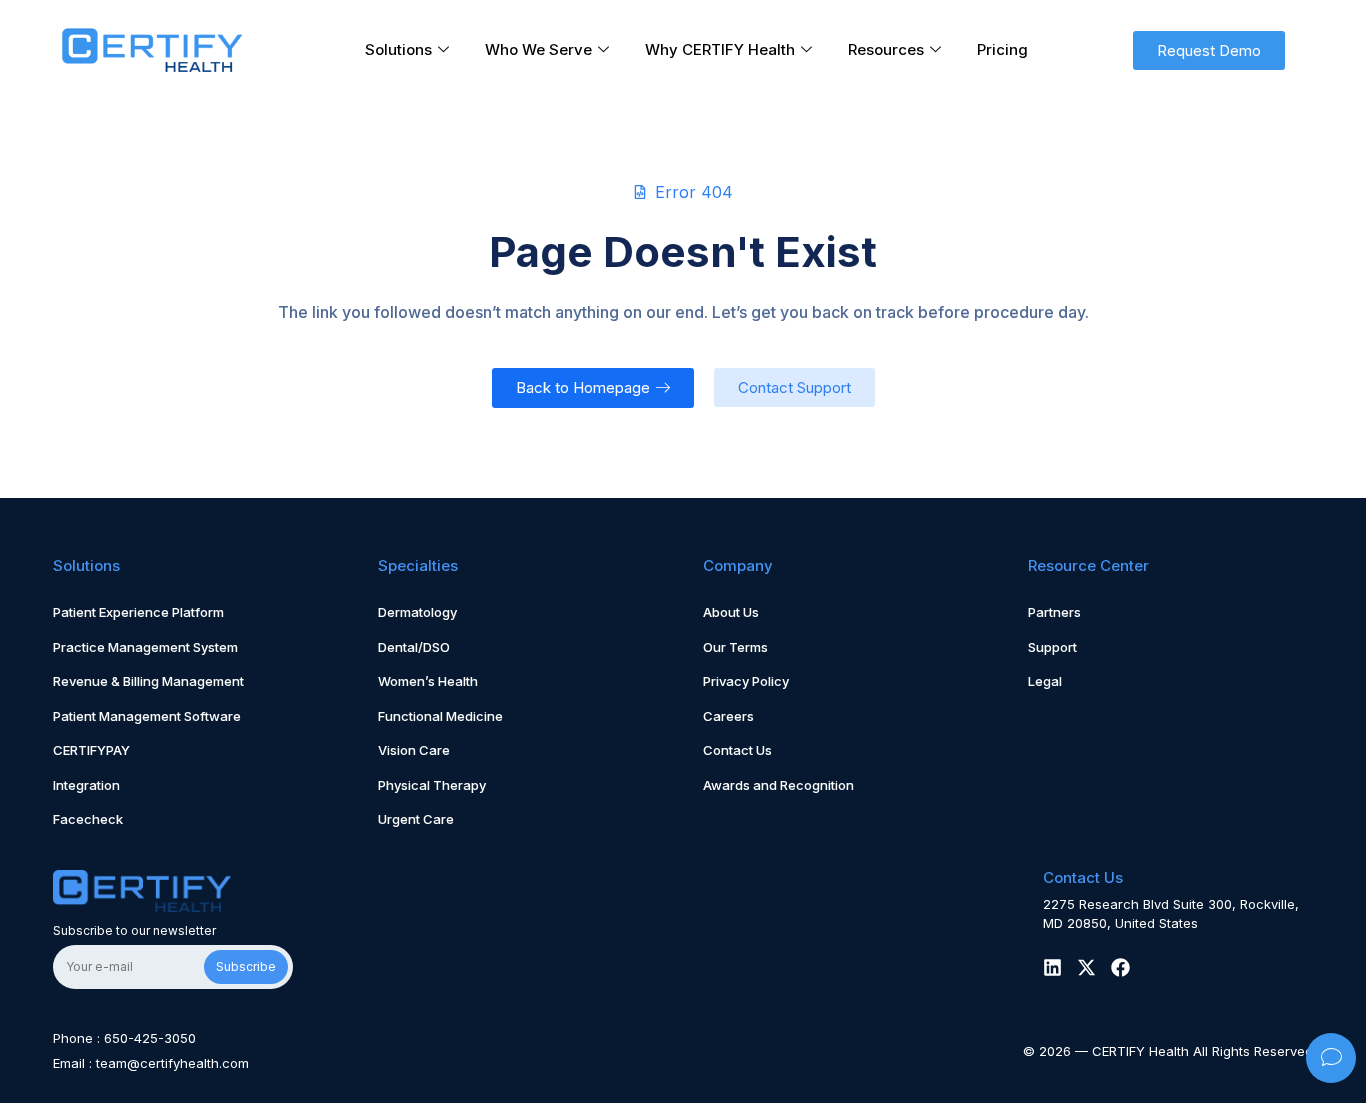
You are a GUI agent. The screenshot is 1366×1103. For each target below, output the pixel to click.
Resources (886, 49)
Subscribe (246, 966)
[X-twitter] (1086, 967)
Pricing (1002, 49)
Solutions (398, 49)
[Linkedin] (1052, 967)
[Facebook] (1120, 967)
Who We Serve (538, 49)
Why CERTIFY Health (720, 49)
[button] (1209, 50)
